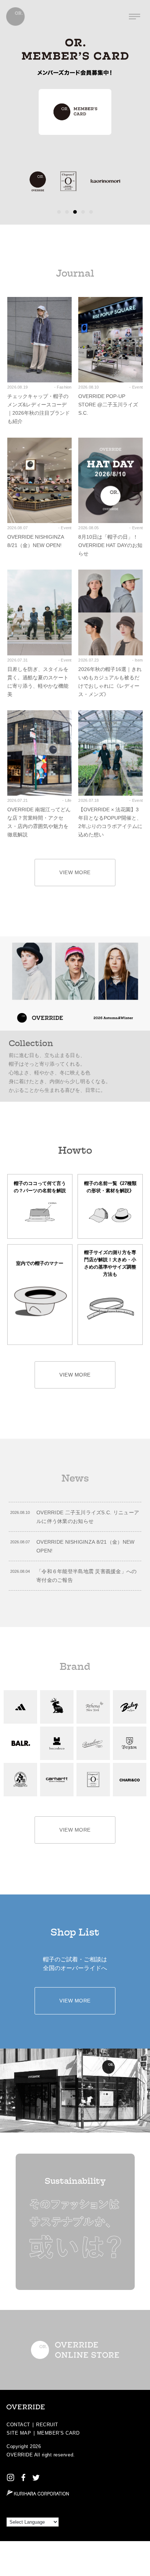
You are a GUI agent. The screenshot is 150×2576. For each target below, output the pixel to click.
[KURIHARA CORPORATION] (38, 2493)
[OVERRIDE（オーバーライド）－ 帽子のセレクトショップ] (15, 17)
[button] (59, 212)
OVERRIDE (20, 2455)
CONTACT (18, 2425)
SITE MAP (19, 2433)
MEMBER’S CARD (58, 2433)
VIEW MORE (75, 872)
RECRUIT (47, 2425)
